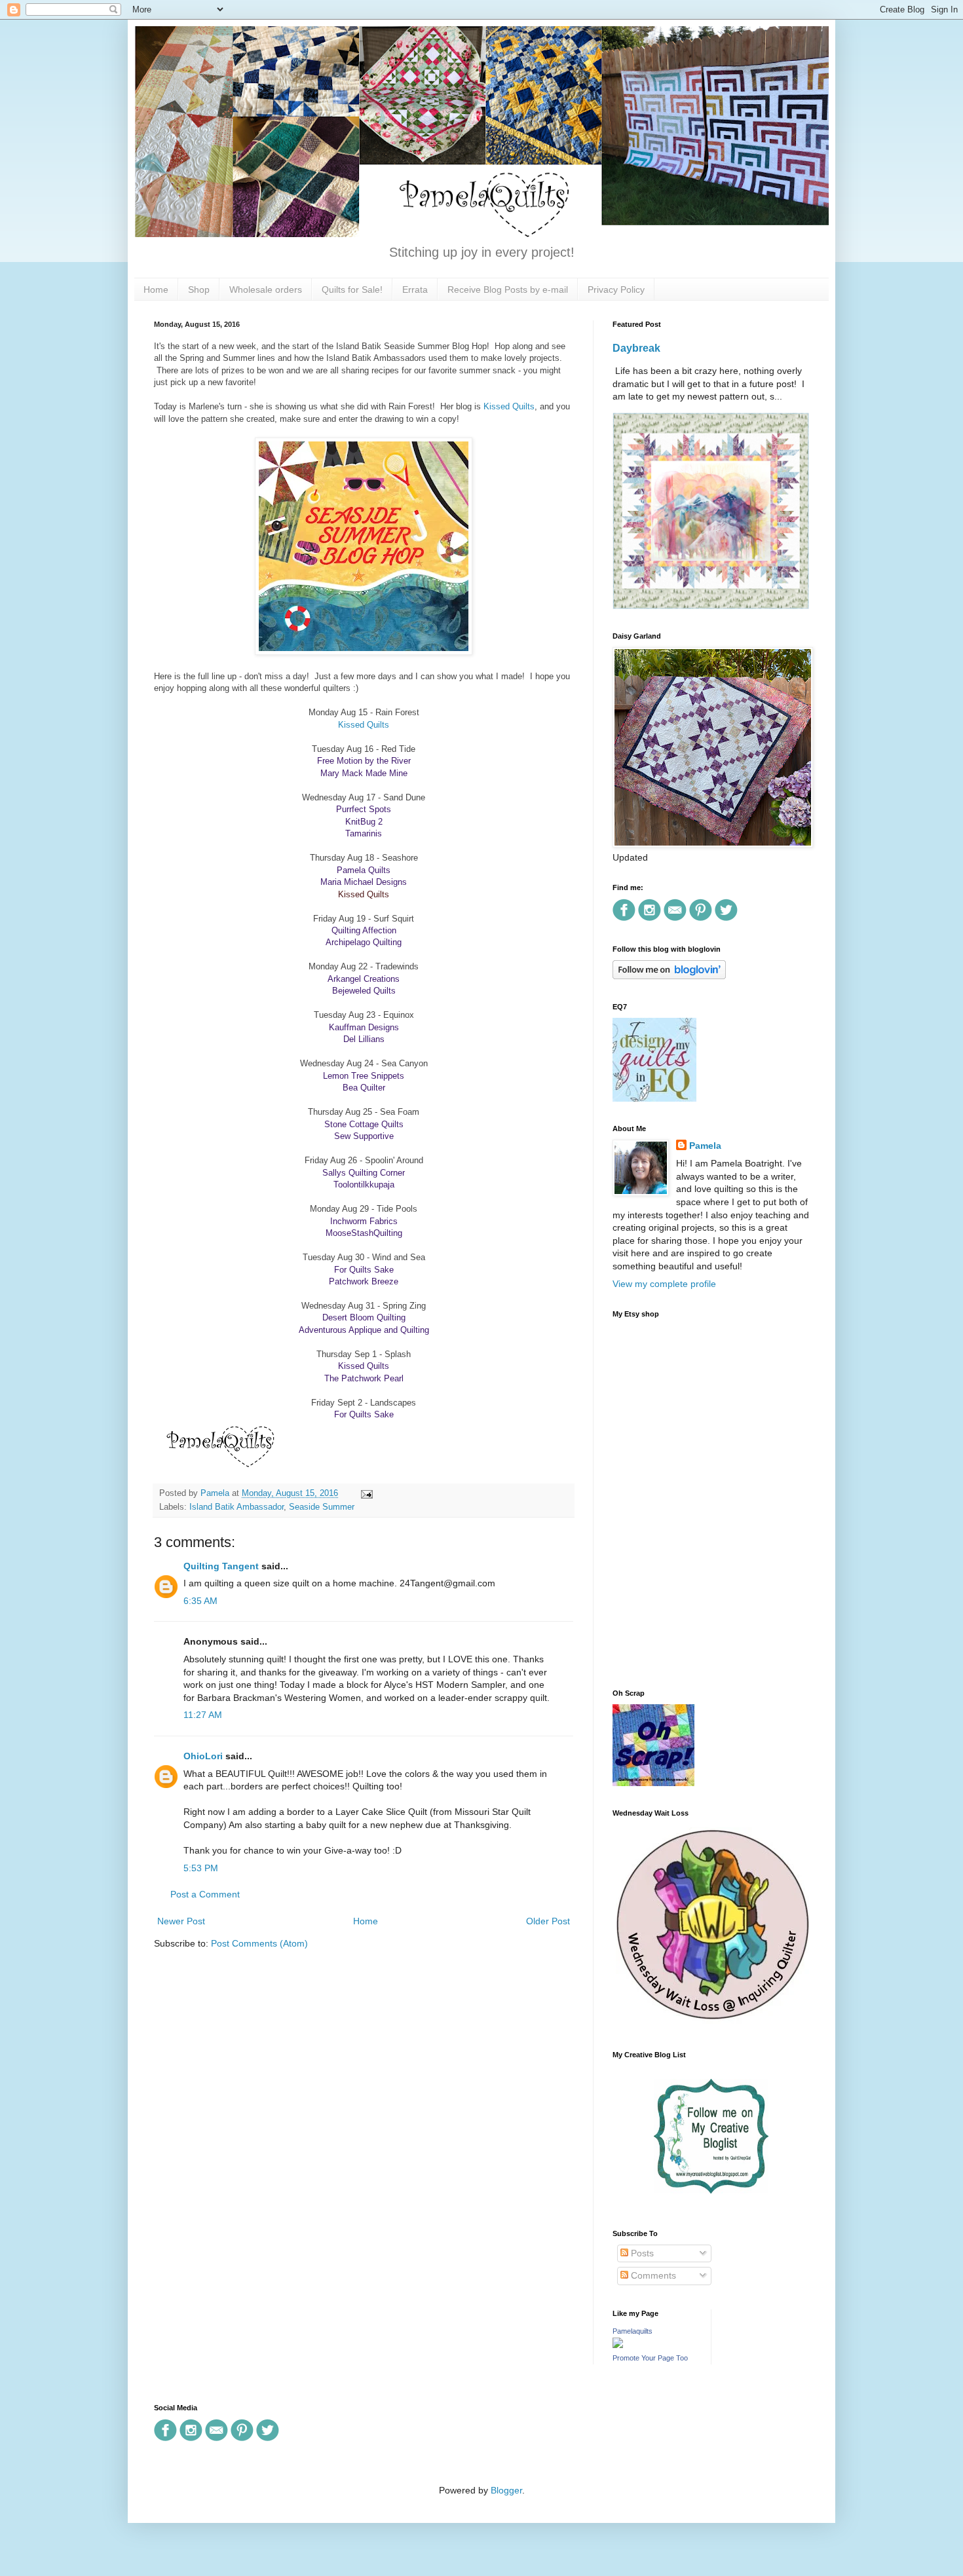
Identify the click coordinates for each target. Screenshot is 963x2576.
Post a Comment (205, 1894)
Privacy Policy (616, 289)
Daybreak (636, 348)
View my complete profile (664, 1284)
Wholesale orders (266, 289)
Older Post (548, 1921)
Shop (199, 289)
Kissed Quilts (509, 406)
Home (156, 289)
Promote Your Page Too (650, 2358)
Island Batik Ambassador (236, 1507)
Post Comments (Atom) (259, 1943)
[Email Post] (365, 1493)
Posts (641, 2253)
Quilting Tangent (221, 1566)
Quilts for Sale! (352, 289)
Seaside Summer (322, 1507)
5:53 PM (201, 1868)
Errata (415, 289)
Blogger (506, 2490)
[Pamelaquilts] (618, 2345)
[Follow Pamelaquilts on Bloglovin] (669, 976)
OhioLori (203, 1756)
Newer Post (181, 1921)
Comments (652, 2275)
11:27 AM (203, 1715)
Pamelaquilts (633, 2331)
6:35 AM (200, 1601)
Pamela (705, 1146)
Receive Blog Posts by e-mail (508, 289)
